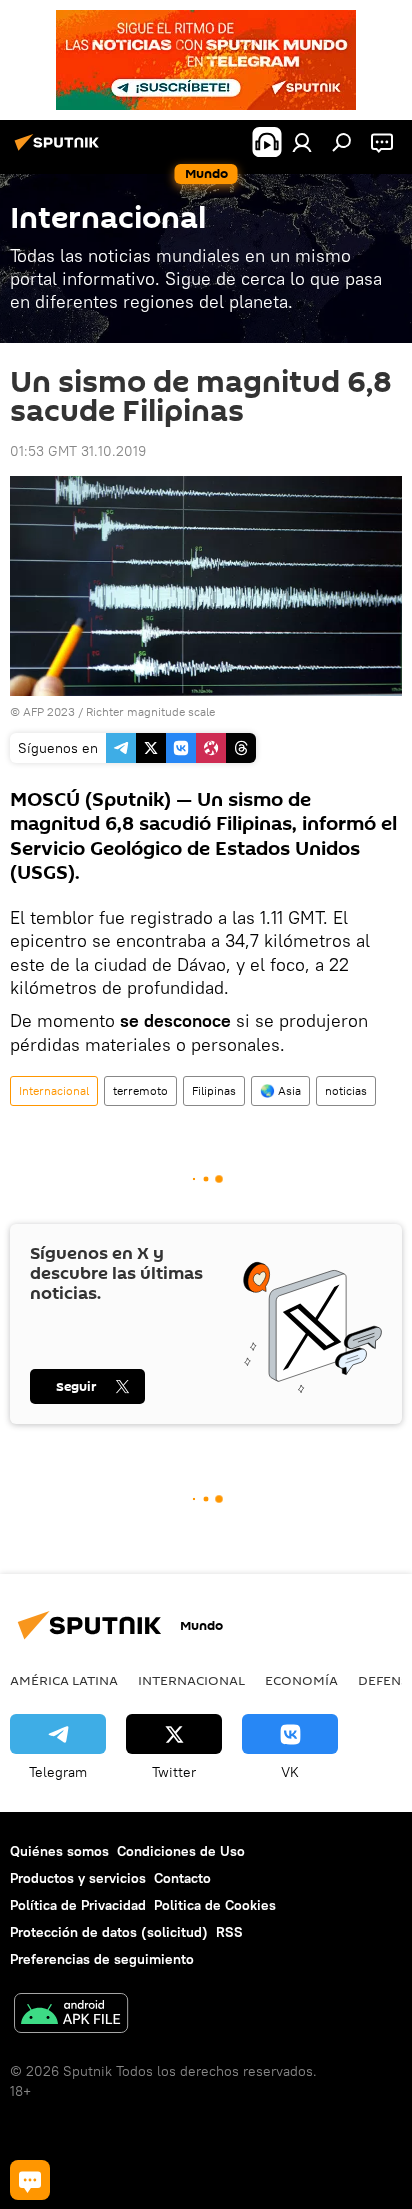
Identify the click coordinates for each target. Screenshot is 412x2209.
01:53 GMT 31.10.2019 (78, 451)
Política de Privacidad (78, 1905)
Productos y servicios (78, 1878)
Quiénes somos (59, 1851)
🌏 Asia (280, 1090)
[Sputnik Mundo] (60, 150)
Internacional (54, 1090)
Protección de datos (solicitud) (109, 1932)
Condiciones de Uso (181, 1851)
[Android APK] (71, 2015)
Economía (301, 1680)
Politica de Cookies (215, 1905)
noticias (346, 1090)
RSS (229, 1932)
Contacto (182, 1878)
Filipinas (214, 1090)
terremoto (140, 1090)
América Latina (64, 1680)
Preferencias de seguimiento (102, 1959)
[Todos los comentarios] (30, 2180)
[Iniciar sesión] (302, 142)
